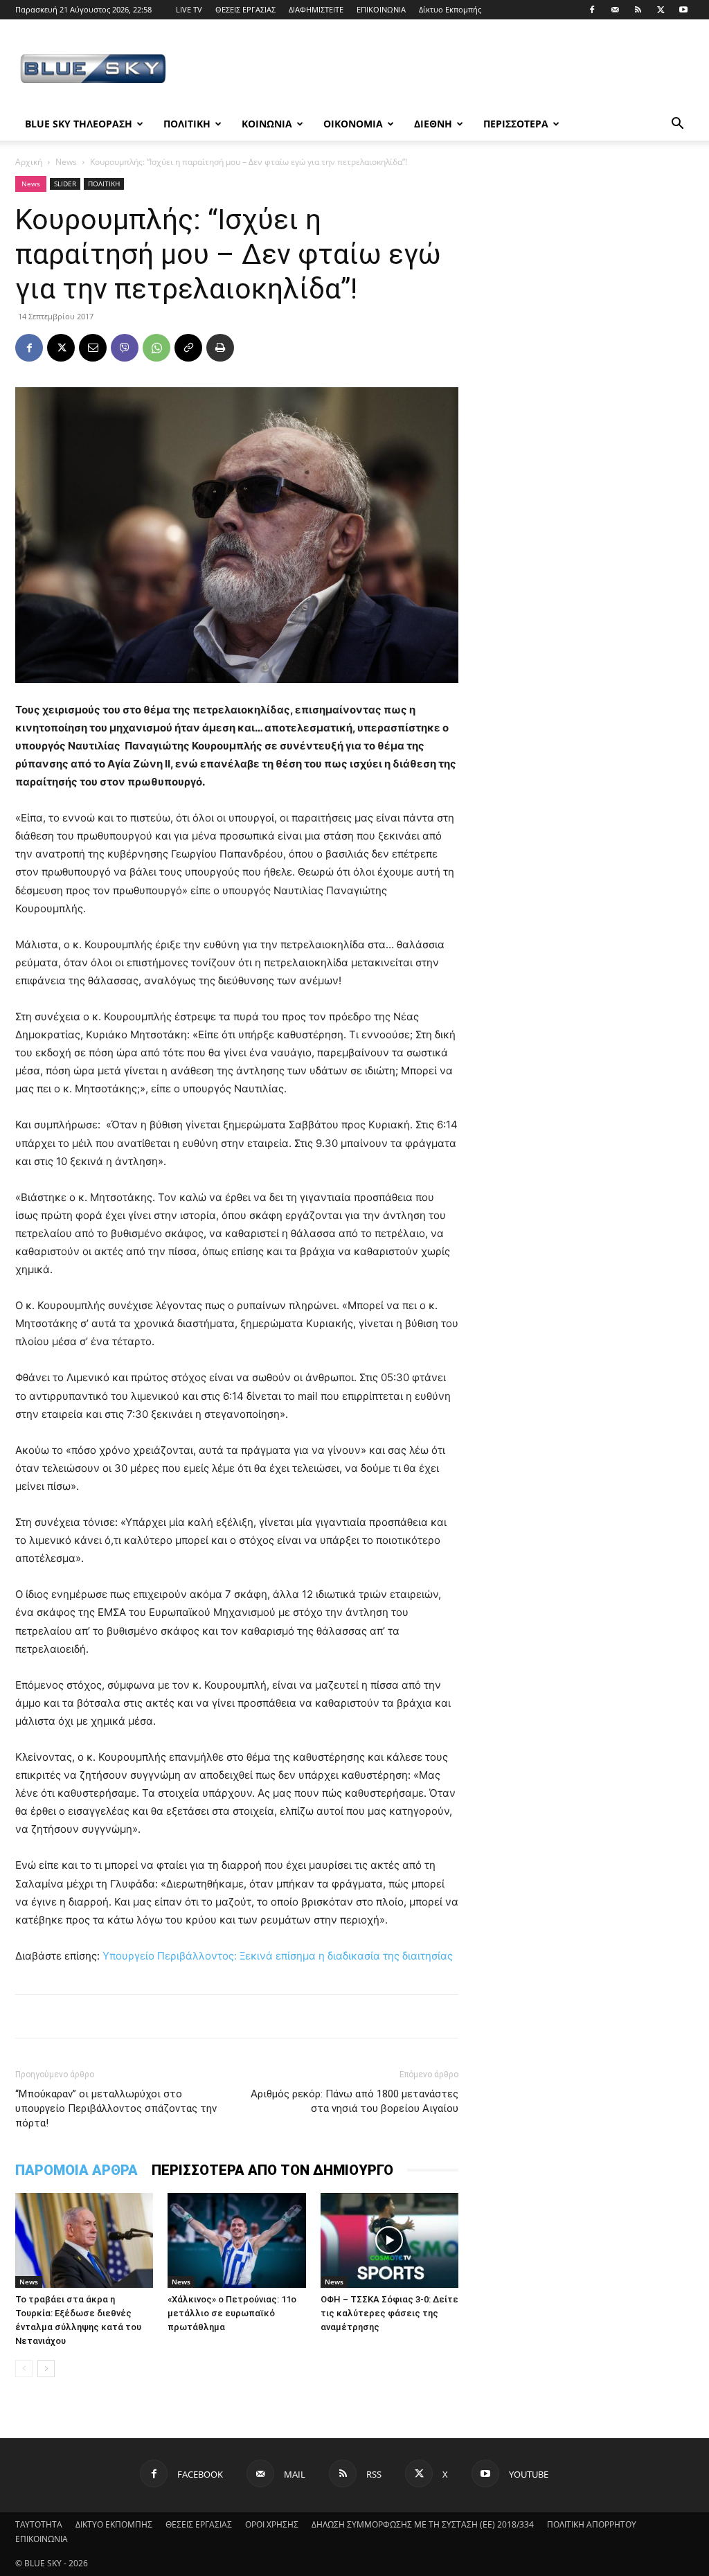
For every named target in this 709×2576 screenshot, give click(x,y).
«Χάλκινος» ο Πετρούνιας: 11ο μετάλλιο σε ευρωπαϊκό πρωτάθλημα (232, 2313)
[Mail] (615, 10)
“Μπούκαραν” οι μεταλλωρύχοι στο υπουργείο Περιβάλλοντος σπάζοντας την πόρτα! (116, 2108)
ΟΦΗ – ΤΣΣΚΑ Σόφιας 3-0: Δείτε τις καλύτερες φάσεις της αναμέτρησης (389, 2313)
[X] (661, 10)
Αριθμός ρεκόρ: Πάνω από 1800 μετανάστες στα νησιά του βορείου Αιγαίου (354, 2101)
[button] (677, 125)
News (66, 162)
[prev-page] (24, 2369)
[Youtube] (683, 10)
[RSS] (638, 10)
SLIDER (65, 184)
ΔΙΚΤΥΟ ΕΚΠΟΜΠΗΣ (114, 2524)
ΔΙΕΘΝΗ (433, 124)
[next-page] (46, 2369)
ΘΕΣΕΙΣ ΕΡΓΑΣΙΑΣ (245, 9)
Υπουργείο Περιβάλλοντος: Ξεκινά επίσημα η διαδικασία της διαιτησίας (278, 1956)
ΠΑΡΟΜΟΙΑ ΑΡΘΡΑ (77, 2170)
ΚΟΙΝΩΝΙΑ (267, 124)
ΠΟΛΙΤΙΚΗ (187, 124)
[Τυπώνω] (220, 348)
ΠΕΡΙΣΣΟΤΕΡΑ (516, 124)
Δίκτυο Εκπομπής (450, 9)
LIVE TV (189, 9)
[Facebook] (592, 10)
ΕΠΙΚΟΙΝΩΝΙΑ (381, 9)
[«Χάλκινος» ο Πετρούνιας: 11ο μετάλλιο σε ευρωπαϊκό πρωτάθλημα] (236, 2240)
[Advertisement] (442, 70)
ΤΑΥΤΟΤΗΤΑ (39, 2524)
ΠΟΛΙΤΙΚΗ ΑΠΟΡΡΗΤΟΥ (592, 2524)
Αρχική (29, 162)
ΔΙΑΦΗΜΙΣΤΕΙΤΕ (316, 9)
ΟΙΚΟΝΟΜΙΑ (353, 124)
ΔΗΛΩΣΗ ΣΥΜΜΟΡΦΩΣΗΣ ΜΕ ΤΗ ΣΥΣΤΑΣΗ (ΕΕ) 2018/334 (423, 2524)
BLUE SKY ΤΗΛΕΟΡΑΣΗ (79, 124)
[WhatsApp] (156, 348)
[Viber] (125, 348)
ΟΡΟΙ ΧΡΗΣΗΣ (272, 2524)
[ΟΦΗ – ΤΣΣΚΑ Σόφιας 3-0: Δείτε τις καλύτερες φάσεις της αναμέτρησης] (389, 2240)
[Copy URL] (188, 348)
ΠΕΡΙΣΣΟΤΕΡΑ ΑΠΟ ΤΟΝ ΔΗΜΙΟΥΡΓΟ (272, 2170)
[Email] (93, 348)
